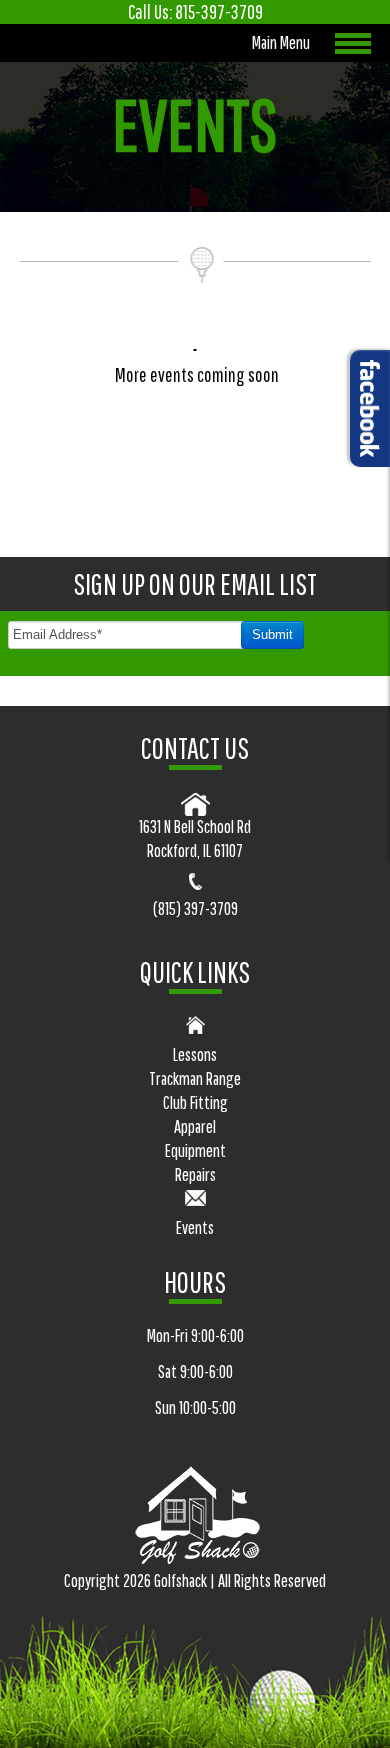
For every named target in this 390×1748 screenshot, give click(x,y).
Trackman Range (195, 1078)
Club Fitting (195, 1102)
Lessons (195, 1054)
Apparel (195, 1126)
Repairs (195, 1174)
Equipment (195, 1150)
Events (195, 1227)
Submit (272, 634)
